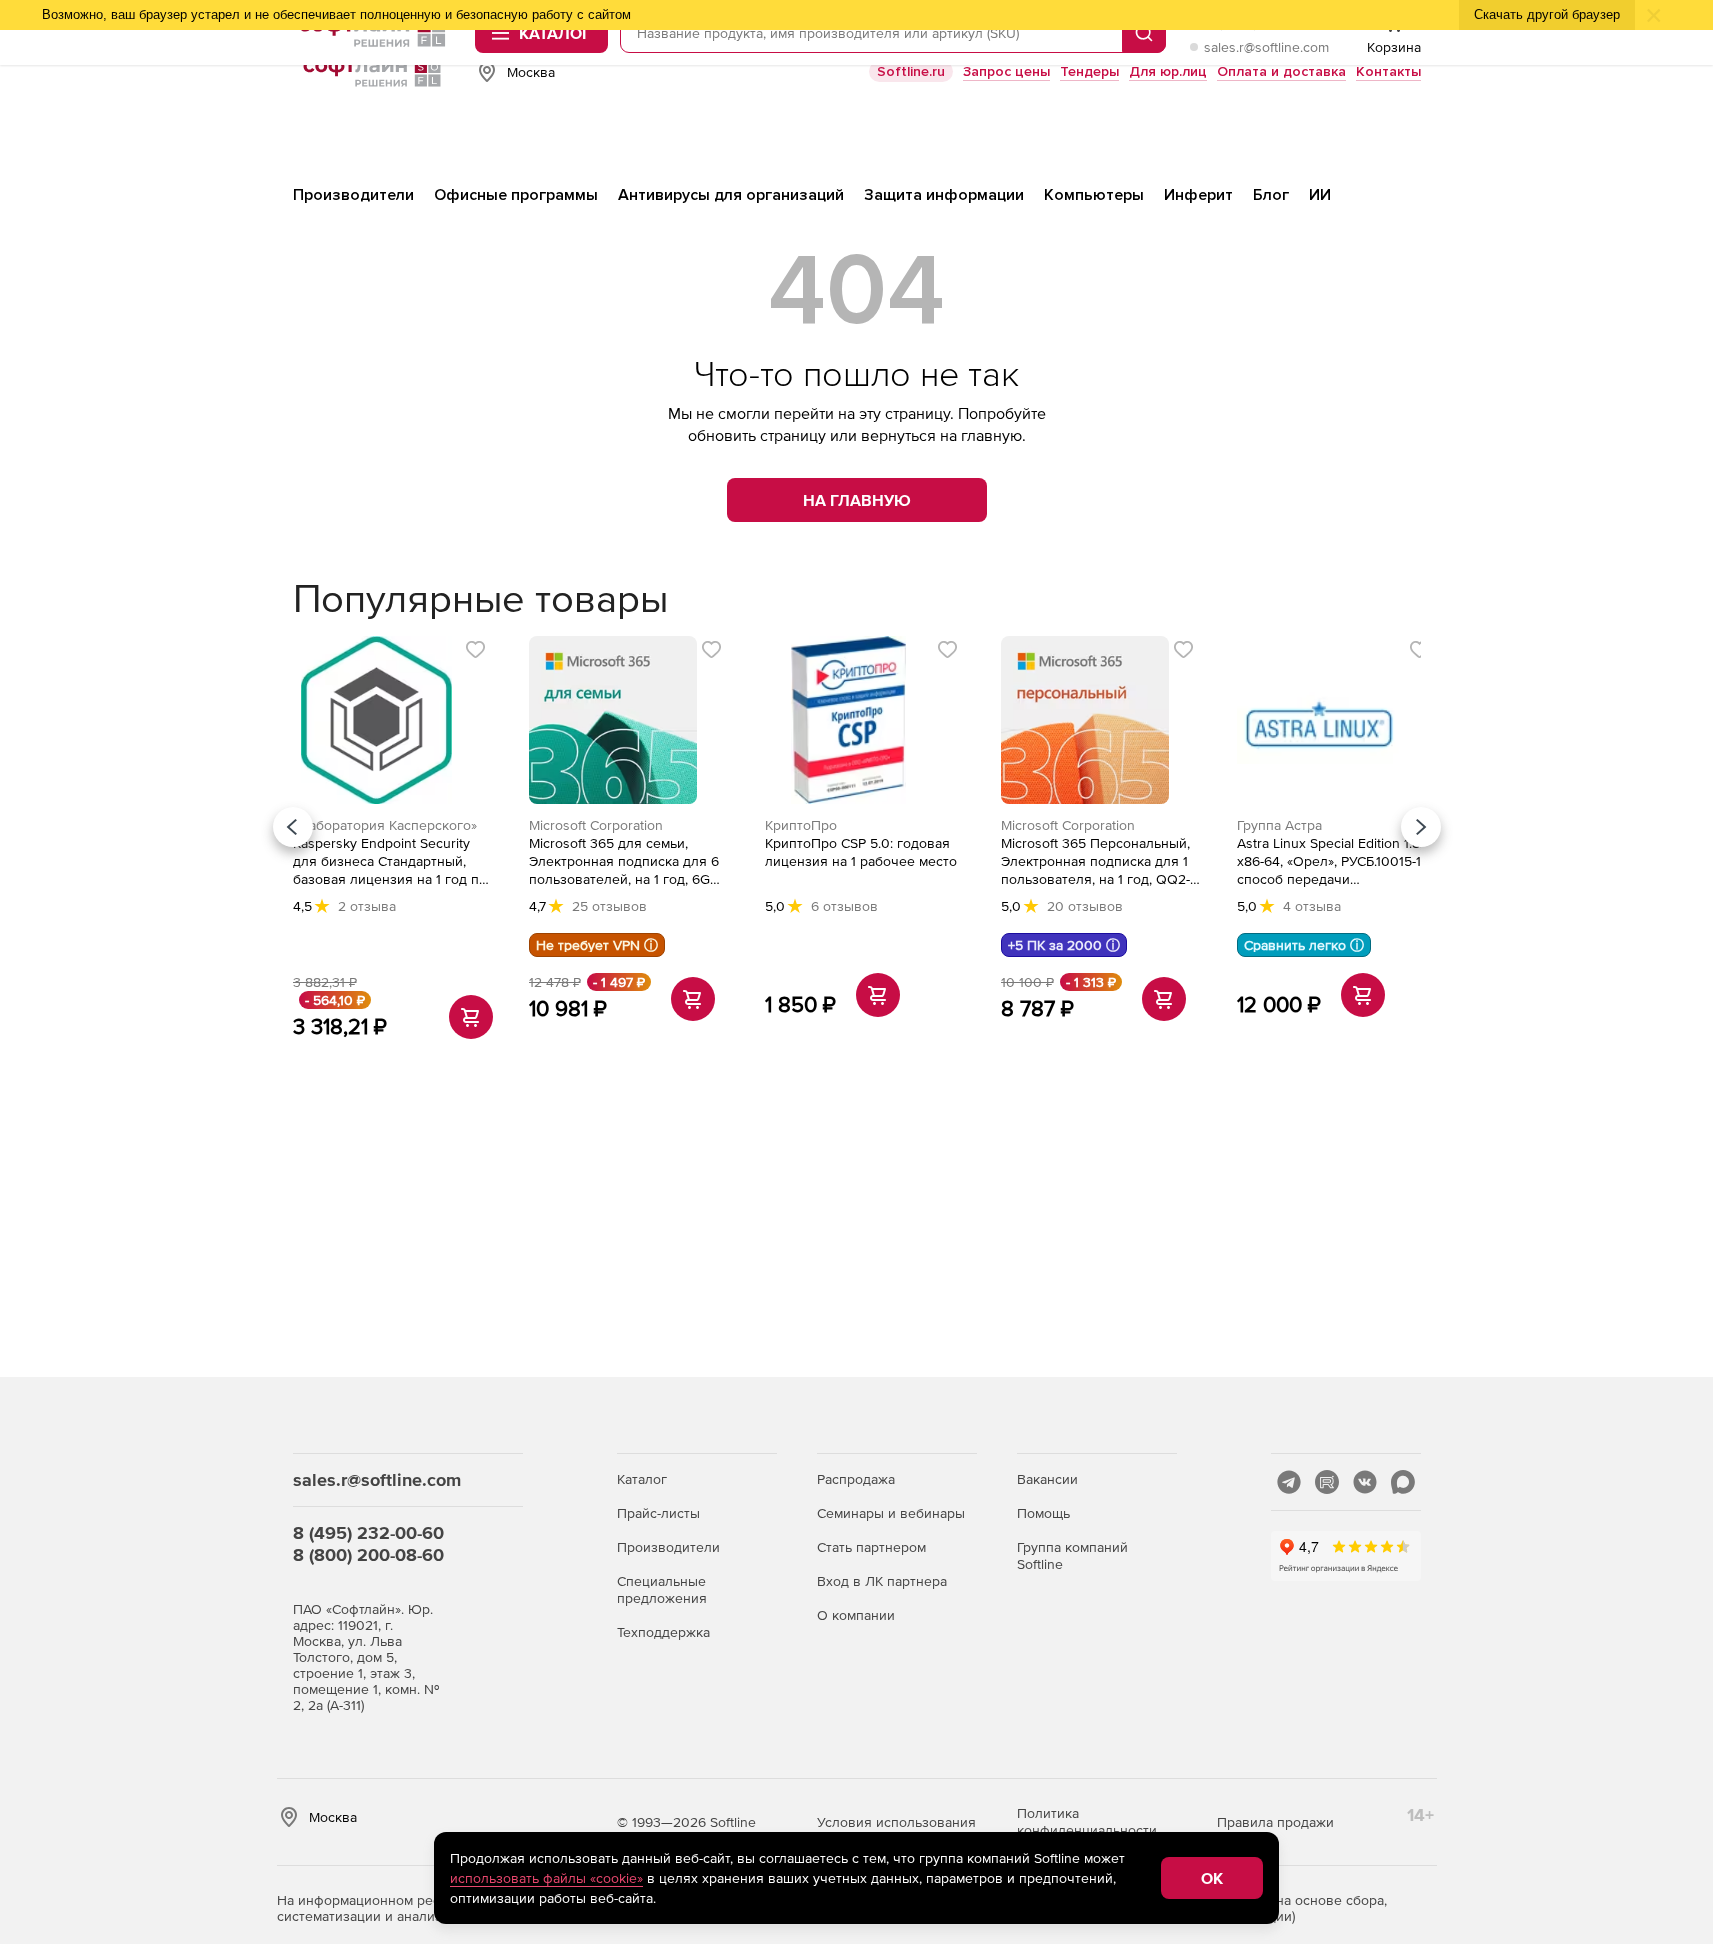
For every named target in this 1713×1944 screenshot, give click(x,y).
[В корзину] (471, 1017)
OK (1212, 1878)
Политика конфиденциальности (1087, 1821)
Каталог (642, 1479)
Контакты (1388, 71)
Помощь (1043, 1513)
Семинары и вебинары (891, 1513)
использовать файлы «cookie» (546, 1878)
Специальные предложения (662, 1589)
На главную (857, 500)
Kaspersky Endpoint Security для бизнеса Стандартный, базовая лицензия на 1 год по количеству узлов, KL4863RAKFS (390, 861)
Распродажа (856, 1479)
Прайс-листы (658, 1513)
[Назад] (293, 827)
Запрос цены (1006, 71)
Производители (668, 1547)
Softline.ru (911, 71)
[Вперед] (1421, 827)
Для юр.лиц (1168, 71)
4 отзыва (1312, 906)
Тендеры (1089, 71)
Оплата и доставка (1281, 71)
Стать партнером (871, 1547)
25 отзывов (609, 906)
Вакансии (1047, 1479)
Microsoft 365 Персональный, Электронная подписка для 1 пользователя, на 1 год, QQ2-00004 (1095, 861)
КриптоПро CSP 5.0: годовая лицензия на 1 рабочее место (861, 852)
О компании (856, 1615)
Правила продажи (1275, 1822)
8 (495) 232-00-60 (368, 1532)
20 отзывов (1085, 906)
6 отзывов (844, 906)
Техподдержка (663, 1632)
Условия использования (896, 1822)
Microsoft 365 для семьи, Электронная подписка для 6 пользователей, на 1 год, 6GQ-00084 (627, 861)
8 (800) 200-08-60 (368, 1554)
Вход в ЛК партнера (882, 1581)
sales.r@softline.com (1266, 47)
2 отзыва (367, 906)
